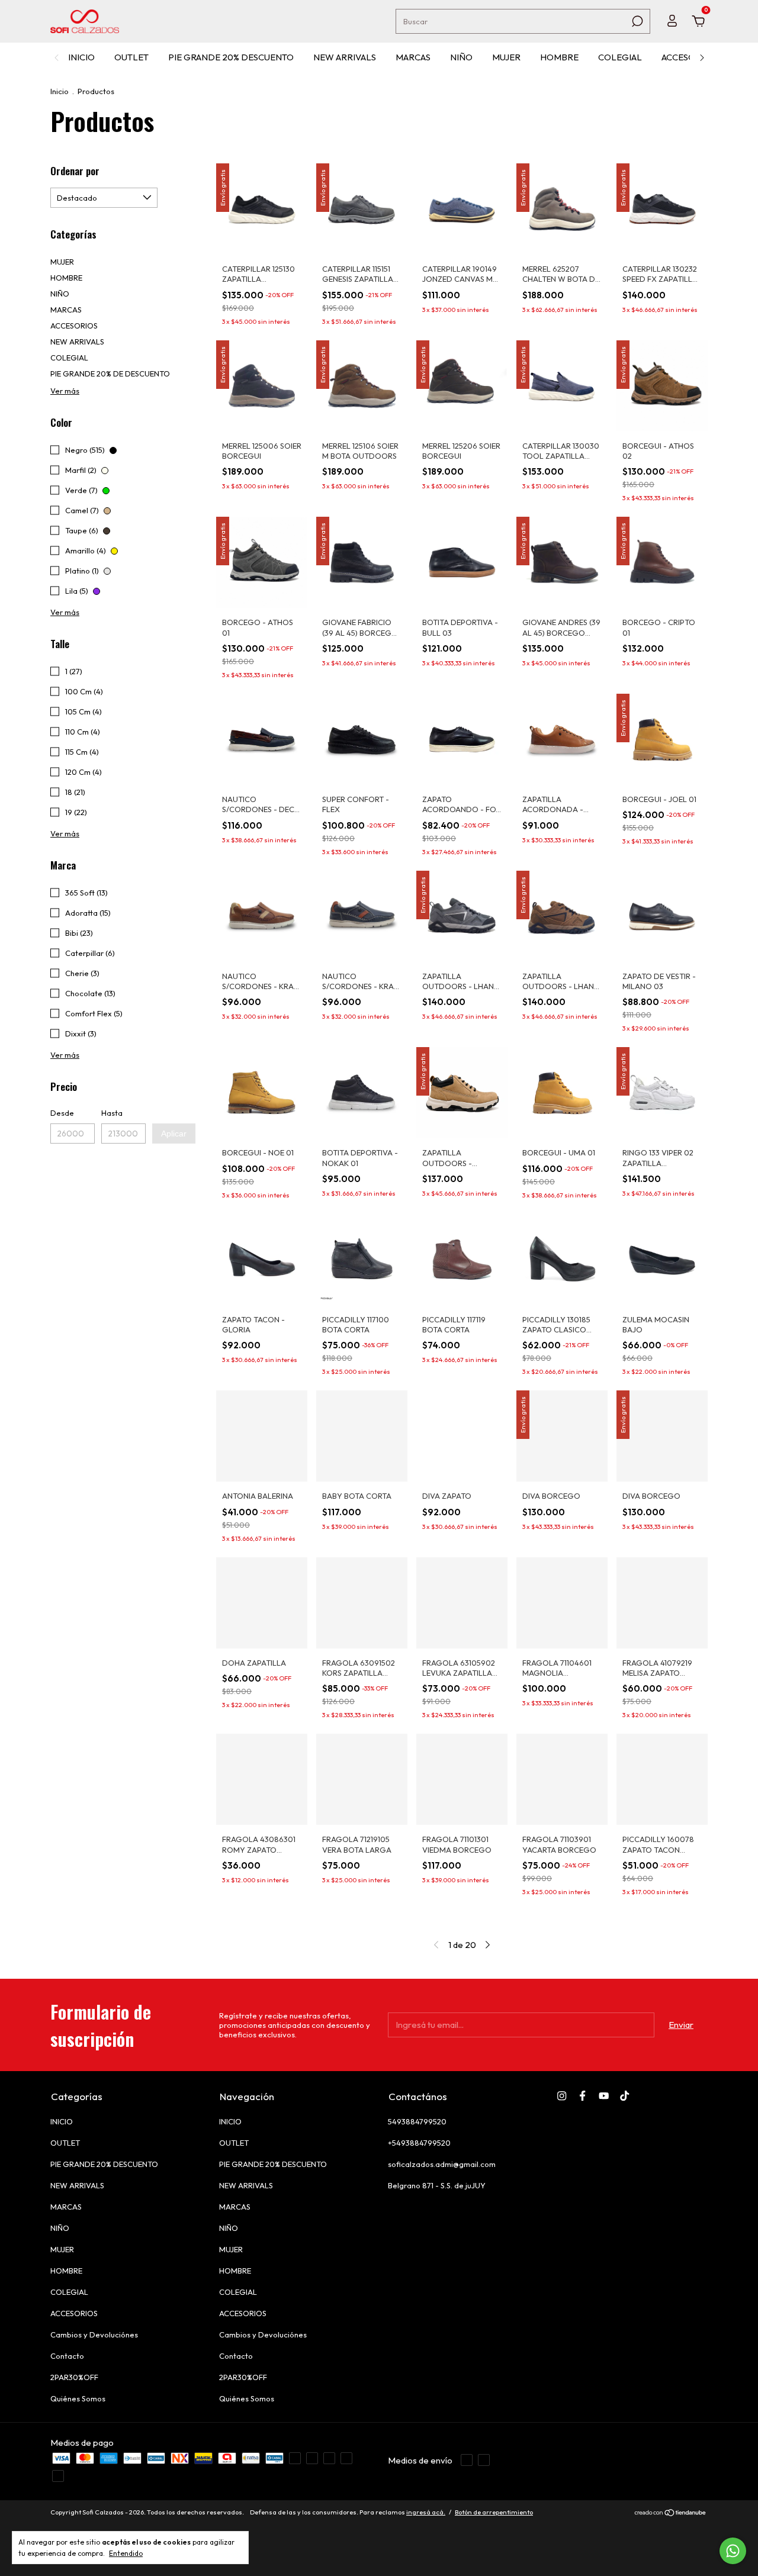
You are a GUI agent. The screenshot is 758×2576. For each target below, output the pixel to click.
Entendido (126, 2553)
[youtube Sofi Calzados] (604, 2096)
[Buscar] (636, 21)
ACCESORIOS (688, 57)
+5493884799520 (419, 2143)
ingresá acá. (426, 2512)
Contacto (67, 2356)
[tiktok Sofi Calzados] (624, 2096)
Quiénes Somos (78, 2398)
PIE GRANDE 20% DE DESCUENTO (110, 373)
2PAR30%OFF (74, 2377)
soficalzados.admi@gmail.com (442, 2164)
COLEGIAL (620, 57)
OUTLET (131, 57)
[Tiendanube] (671, 2514)
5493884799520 (417, 2121)
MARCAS (413, 57)
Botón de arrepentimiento (494, 2512)
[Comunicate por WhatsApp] (733, 2551)
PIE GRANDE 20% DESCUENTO (231, 57)
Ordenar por (75, 171)
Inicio (60, 91)
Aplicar (174, 1134)
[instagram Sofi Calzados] (562, 2096)
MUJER (506, 57)
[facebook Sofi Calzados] (582, 2096)
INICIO (81, 57)
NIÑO (461, 57)
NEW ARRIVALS (345, 57)
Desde (62, 1113)
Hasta (112, 1113)
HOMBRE (559, 57)
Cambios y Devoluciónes (94, 2334)
